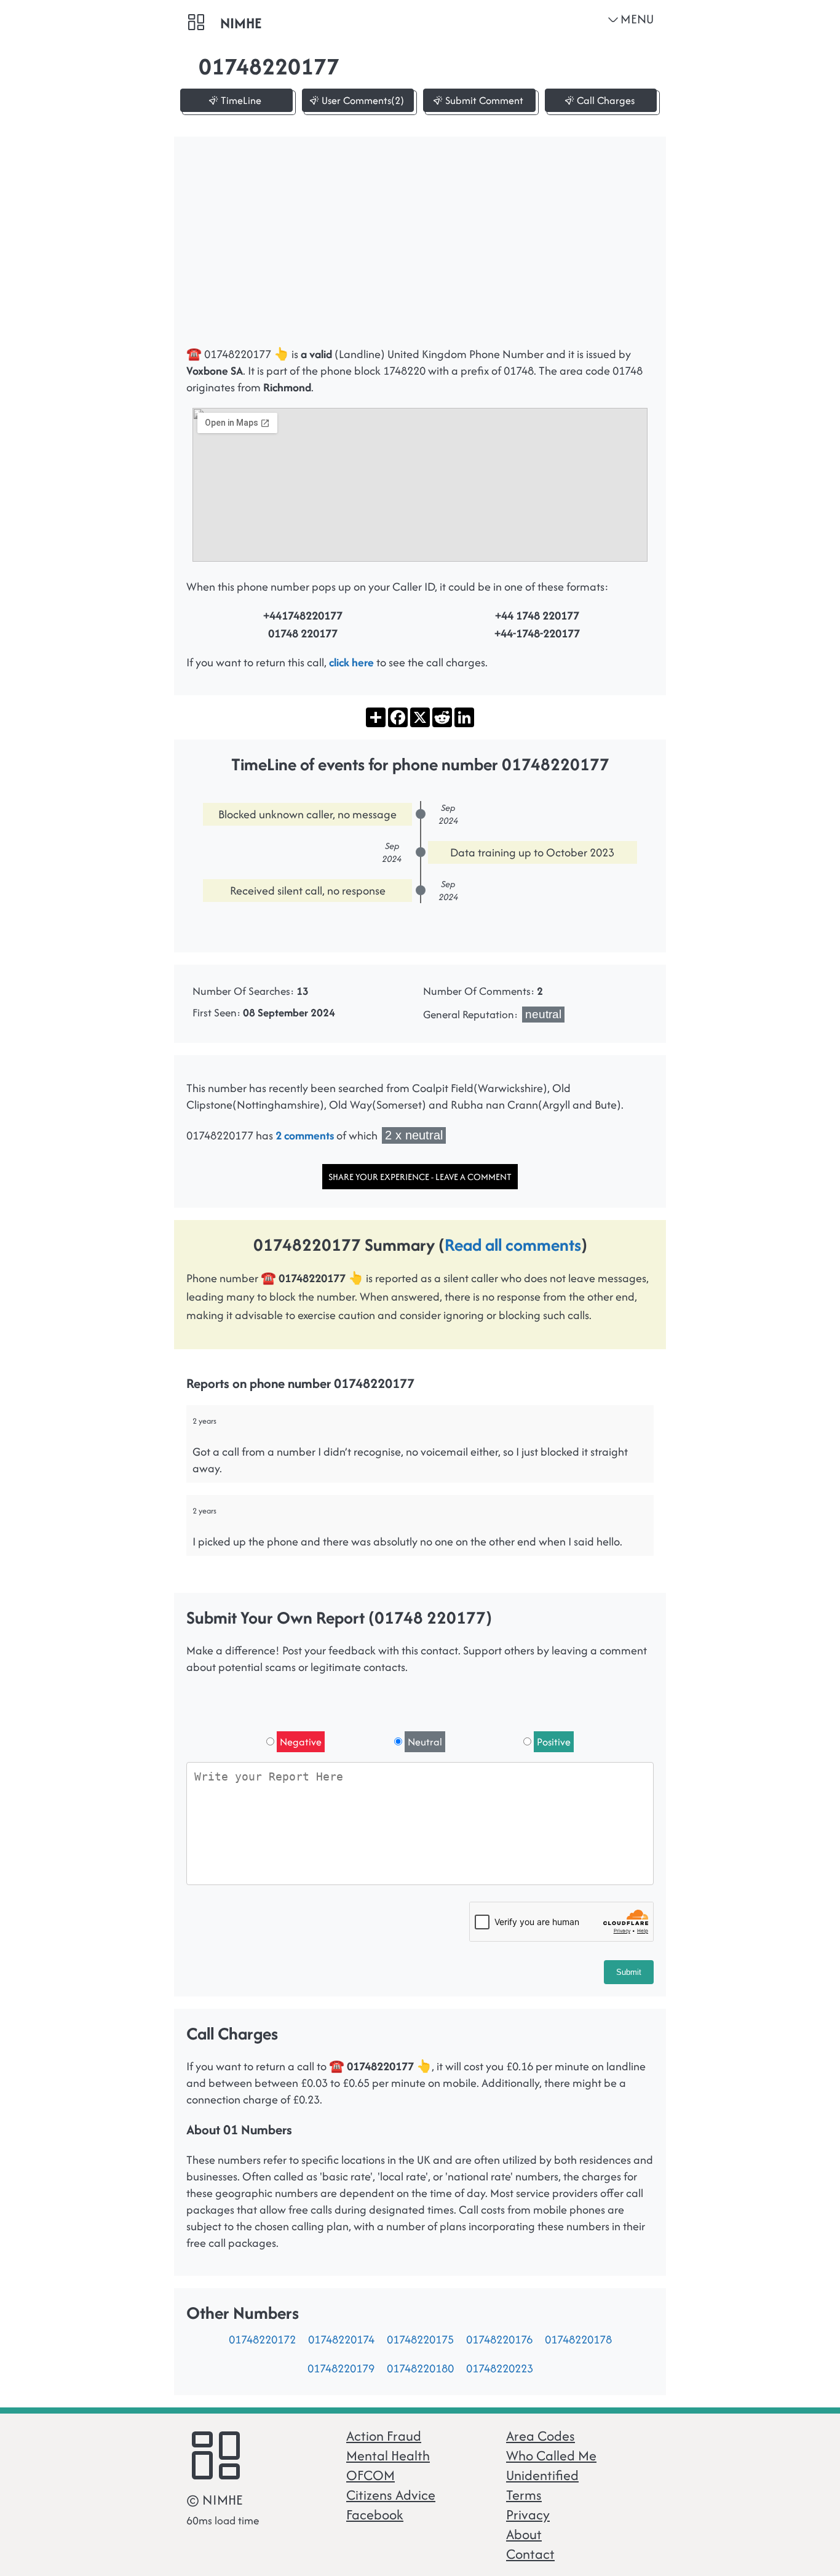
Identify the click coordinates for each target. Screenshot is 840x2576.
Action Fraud (384, 2436)
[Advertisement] (420, 247)
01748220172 (262, 2339)
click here (351, 662)
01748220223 (500, 2368)
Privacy (528, 2514)
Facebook (375, 2514)
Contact (530, 2554)
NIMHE (241, 23)
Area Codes (541, 2436)
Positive (554, 1742)
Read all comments (513, 1245)
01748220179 (341, 2368)
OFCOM (370, 2475)
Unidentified (542, 2475)
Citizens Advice (391, 2495)
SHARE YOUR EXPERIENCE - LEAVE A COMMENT (420, 1177)
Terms (524, 2495)
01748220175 (420, 2339)
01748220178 (578, 2339)
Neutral (425, 1742)
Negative (301, 1742)
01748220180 (420, 2368)
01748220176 (499, 2339)
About (524, 2534)
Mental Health (388, 2455)
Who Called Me (551, 2455)
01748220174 (341, 2339)
